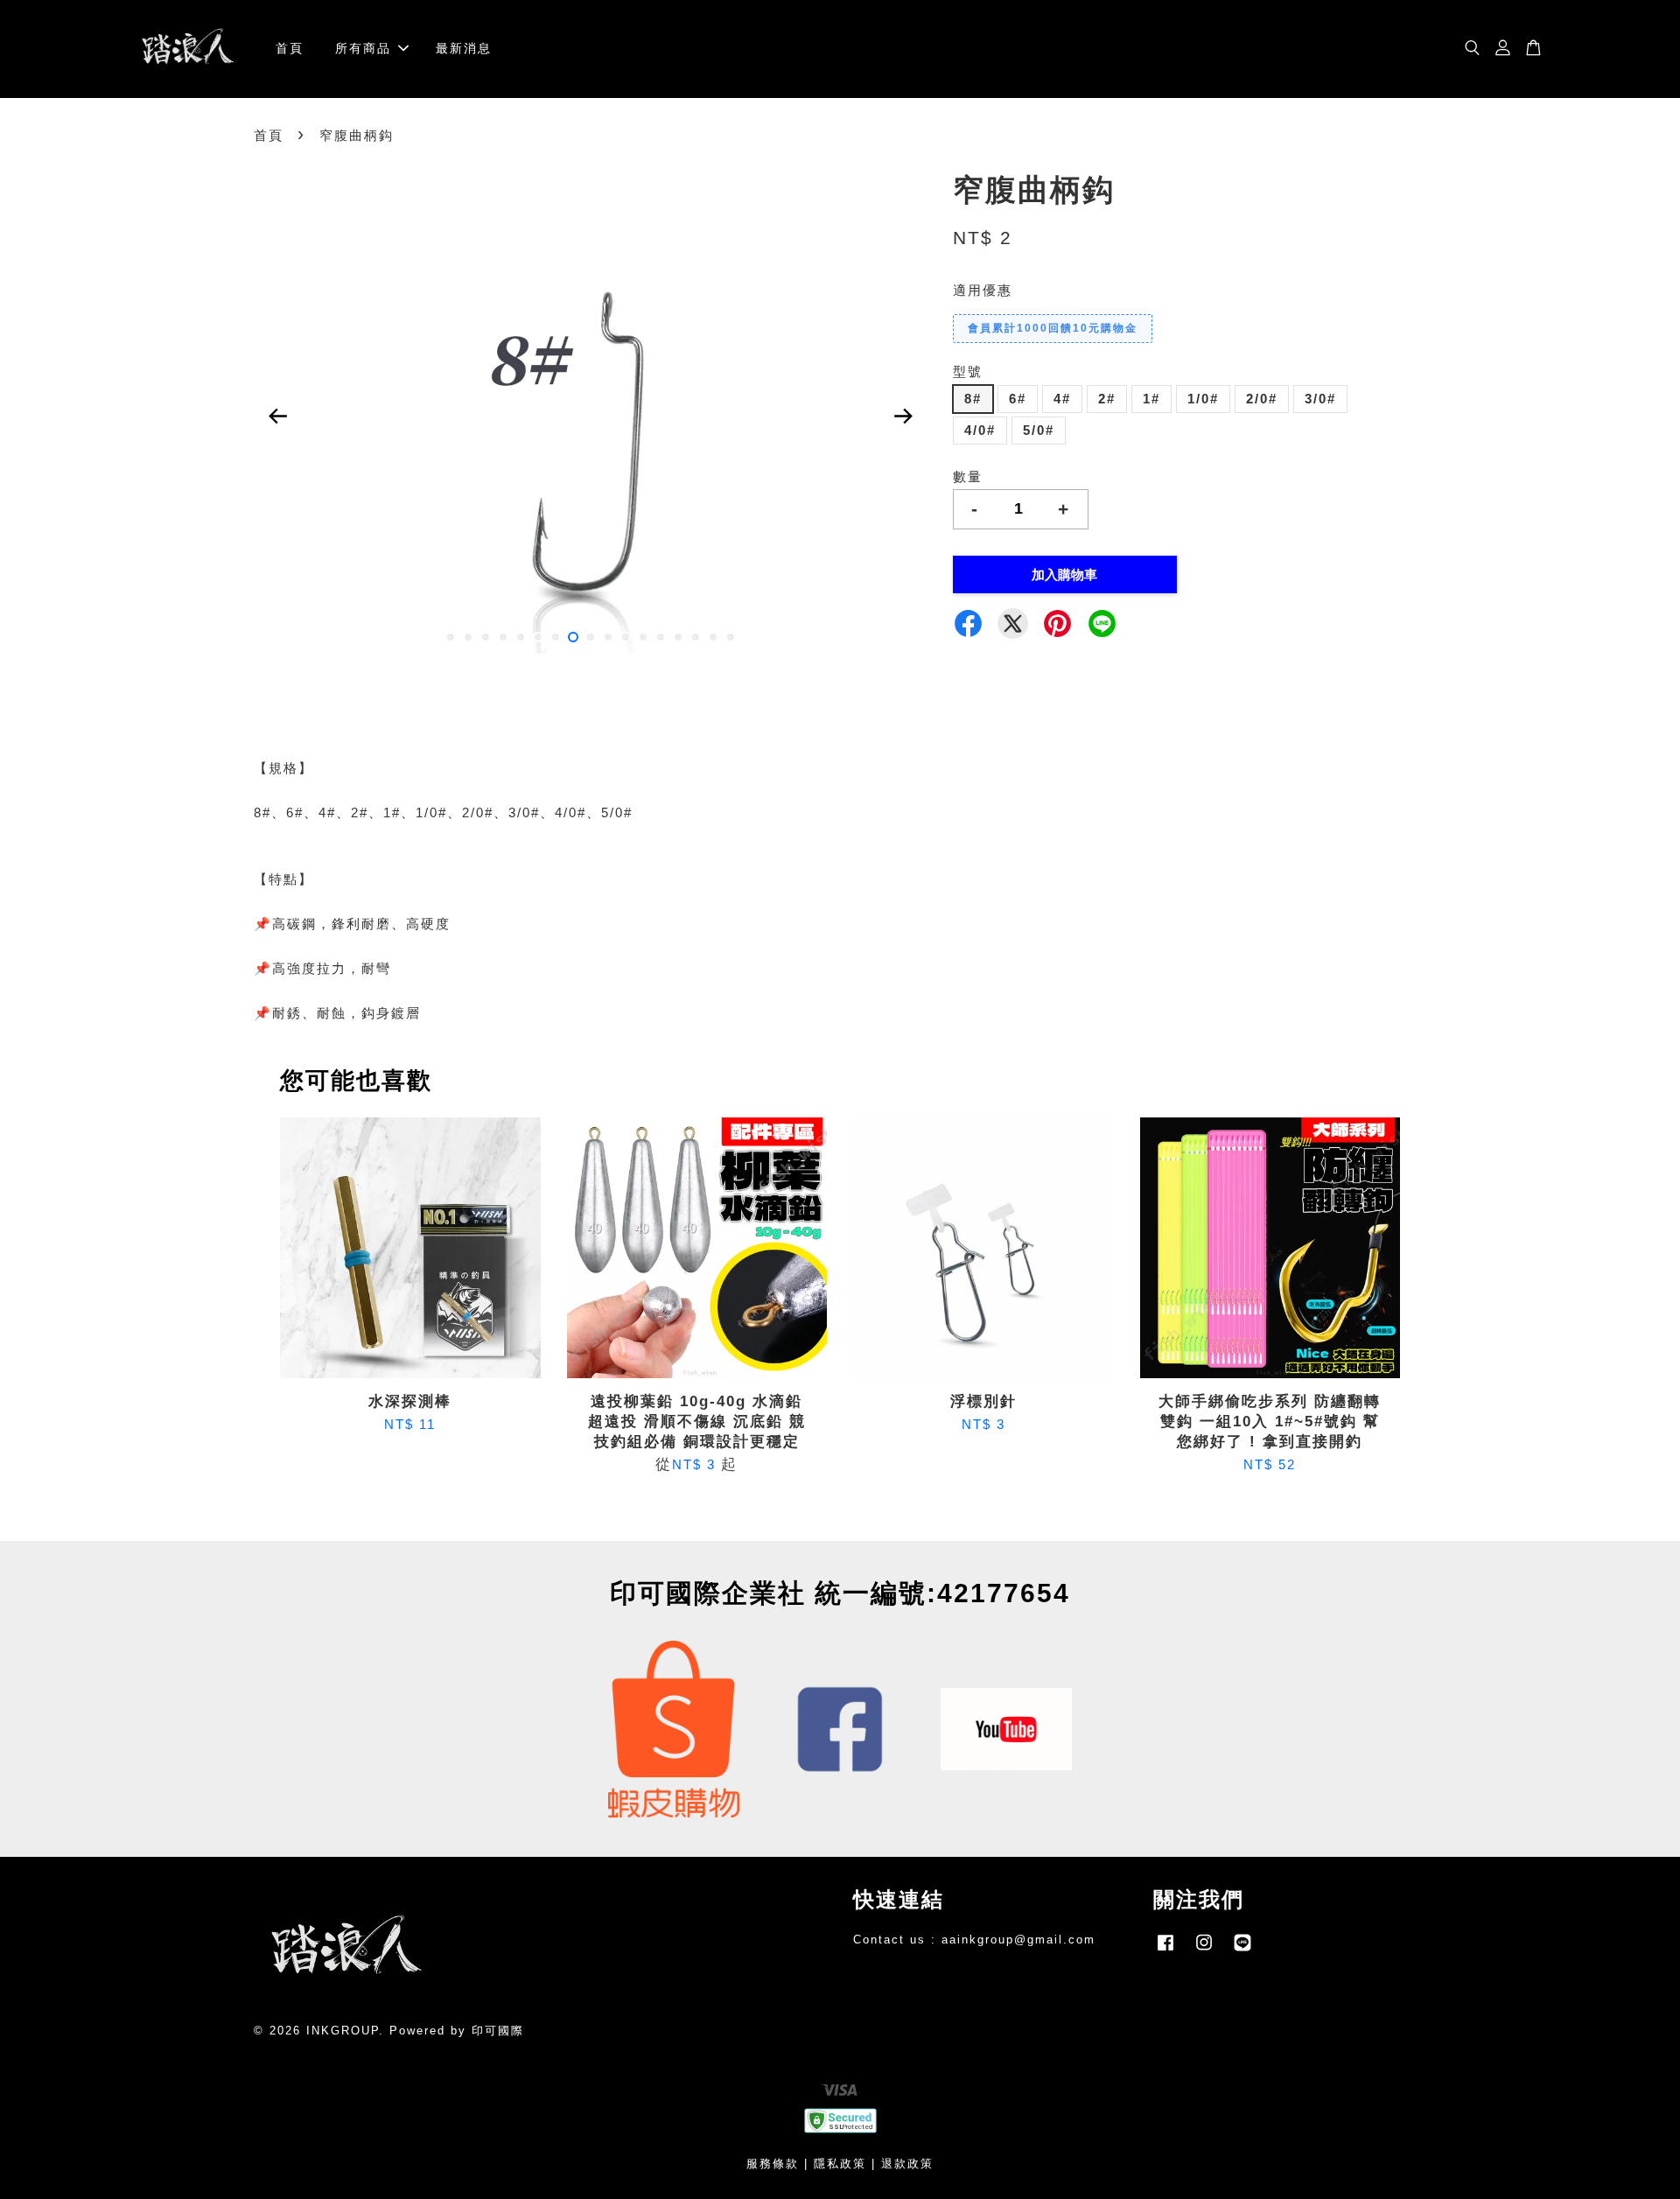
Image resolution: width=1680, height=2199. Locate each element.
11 (626, 637)
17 (731, 637)
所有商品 (363, 48)
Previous (277, 417)
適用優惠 (983, 290)
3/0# (1320, 399)
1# (1151, 399)
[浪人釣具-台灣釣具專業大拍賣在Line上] (1242, 1951)
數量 (968, 476)
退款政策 (907, 2164)
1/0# (1203, 399)
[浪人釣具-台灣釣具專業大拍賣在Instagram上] (1204, 1951)
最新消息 (464, 48)
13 (661, 637)
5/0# (1039, 430)
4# (1062, 399)
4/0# (980, 430)
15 (696, 637)
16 (713, 637)
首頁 (290, 48)
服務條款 (773, 2164)
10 (608, 637)
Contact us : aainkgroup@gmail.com (974, 1940)
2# (1107, 399)
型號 (968, 371)
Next (903, 417)
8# (973, 399)
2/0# (1262, 399)
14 (678, 637)
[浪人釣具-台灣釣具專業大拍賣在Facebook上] (1165, 1951)
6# (1018, 399)
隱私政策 (840, 2164)
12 (643, 637)
